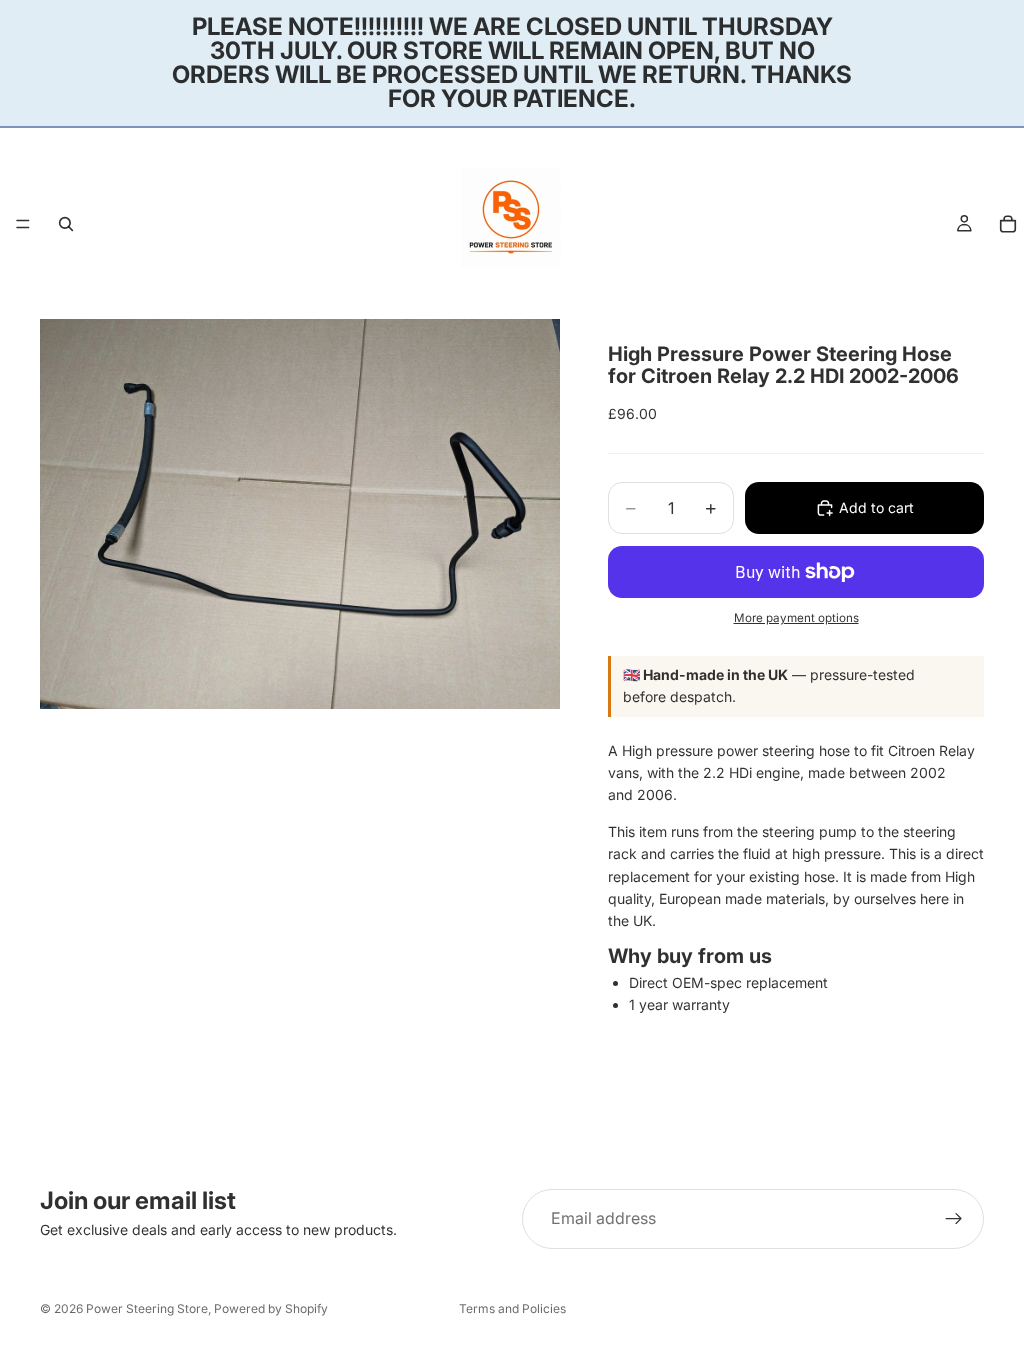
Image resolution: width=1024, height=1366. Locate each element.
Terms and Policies (512, 1308)
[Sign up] (954, 1219)
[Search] (66, 224)
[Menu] (23, 224)
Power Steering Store (147, 1308)
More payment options (796, 618)
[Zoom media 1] (300, 514)
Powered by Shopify (271, 1308)
